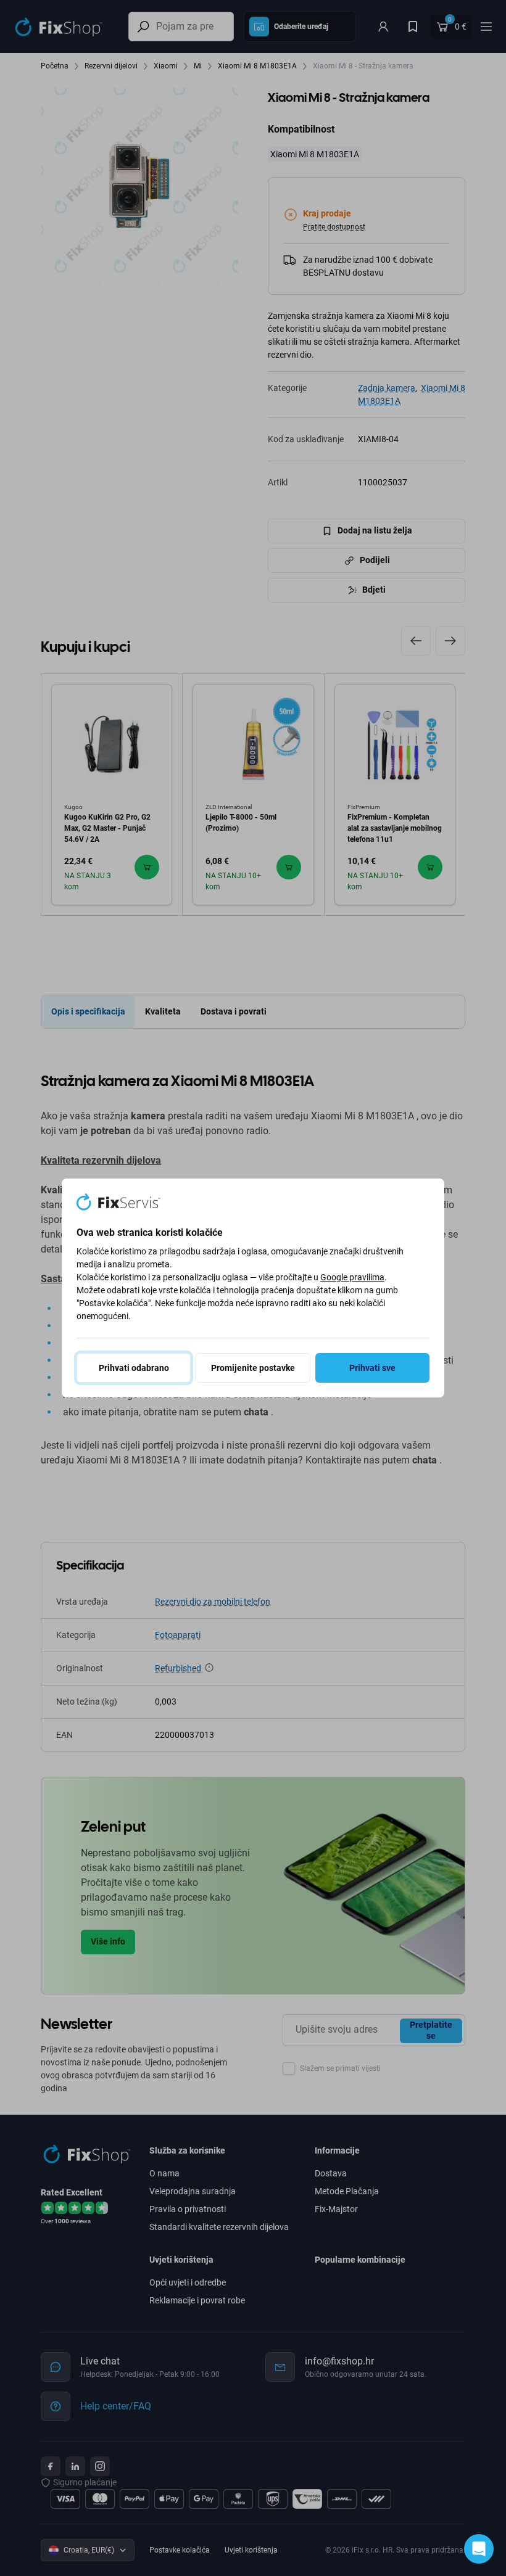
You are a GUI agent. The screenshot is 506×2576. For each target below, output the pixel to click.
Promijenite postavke (253, 1368)
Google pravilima (352, 1277)
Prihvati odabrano (134, 1368)
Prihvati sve (372, 1368)
